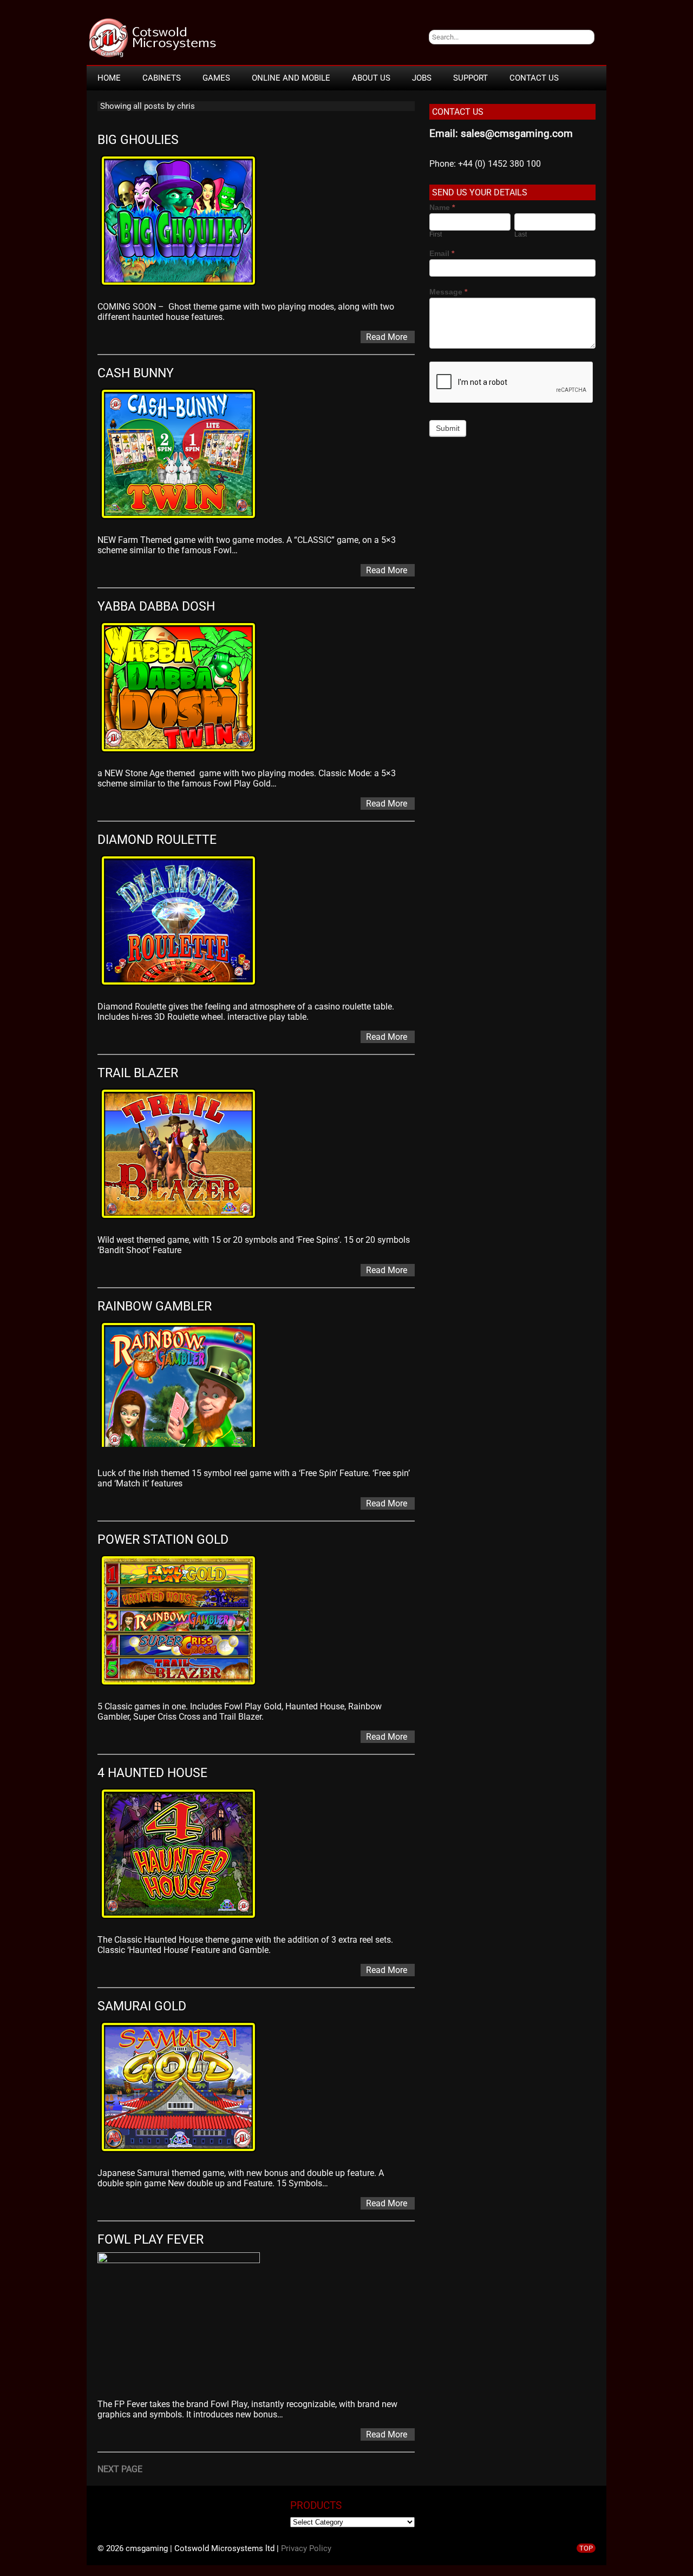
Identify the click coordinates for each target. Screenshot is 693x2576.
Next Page (120, 2469)
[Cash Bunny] (184, 521)
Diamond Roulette (157, 840)
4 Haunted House (152, 1773)
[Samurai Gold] (184, 2154)
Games (216, 78)
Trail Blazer (138, 1073)
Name (442, 207)
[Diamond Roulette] (184, 988)
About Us (371, 78)
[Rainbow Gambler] (184, 1454)
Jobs (422, 78)
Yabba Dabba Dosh (156, 607)
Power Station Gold (163, 1540)
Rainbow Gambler (155, 1306)
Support (470, 78)
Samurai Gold (142, 2006)
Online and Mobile (291, 78)
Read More (387, 337)
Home (109, 78)
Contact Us (534, 78)
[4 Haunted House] (184, 1921)
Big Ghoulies (138, 140)
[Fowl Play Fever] (184, 2260)
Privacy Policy (306, 2548)
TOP (586, 2548)
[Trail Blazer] (184, 1221)
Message (448, 292)
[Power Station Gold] (184, 1687)
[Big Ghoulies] (184, 288)
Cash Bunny (136, 373)
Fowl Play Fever (151, 2240)
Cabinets (162, 78)
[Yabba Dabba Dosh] (184, 754)
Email (442, 253)
